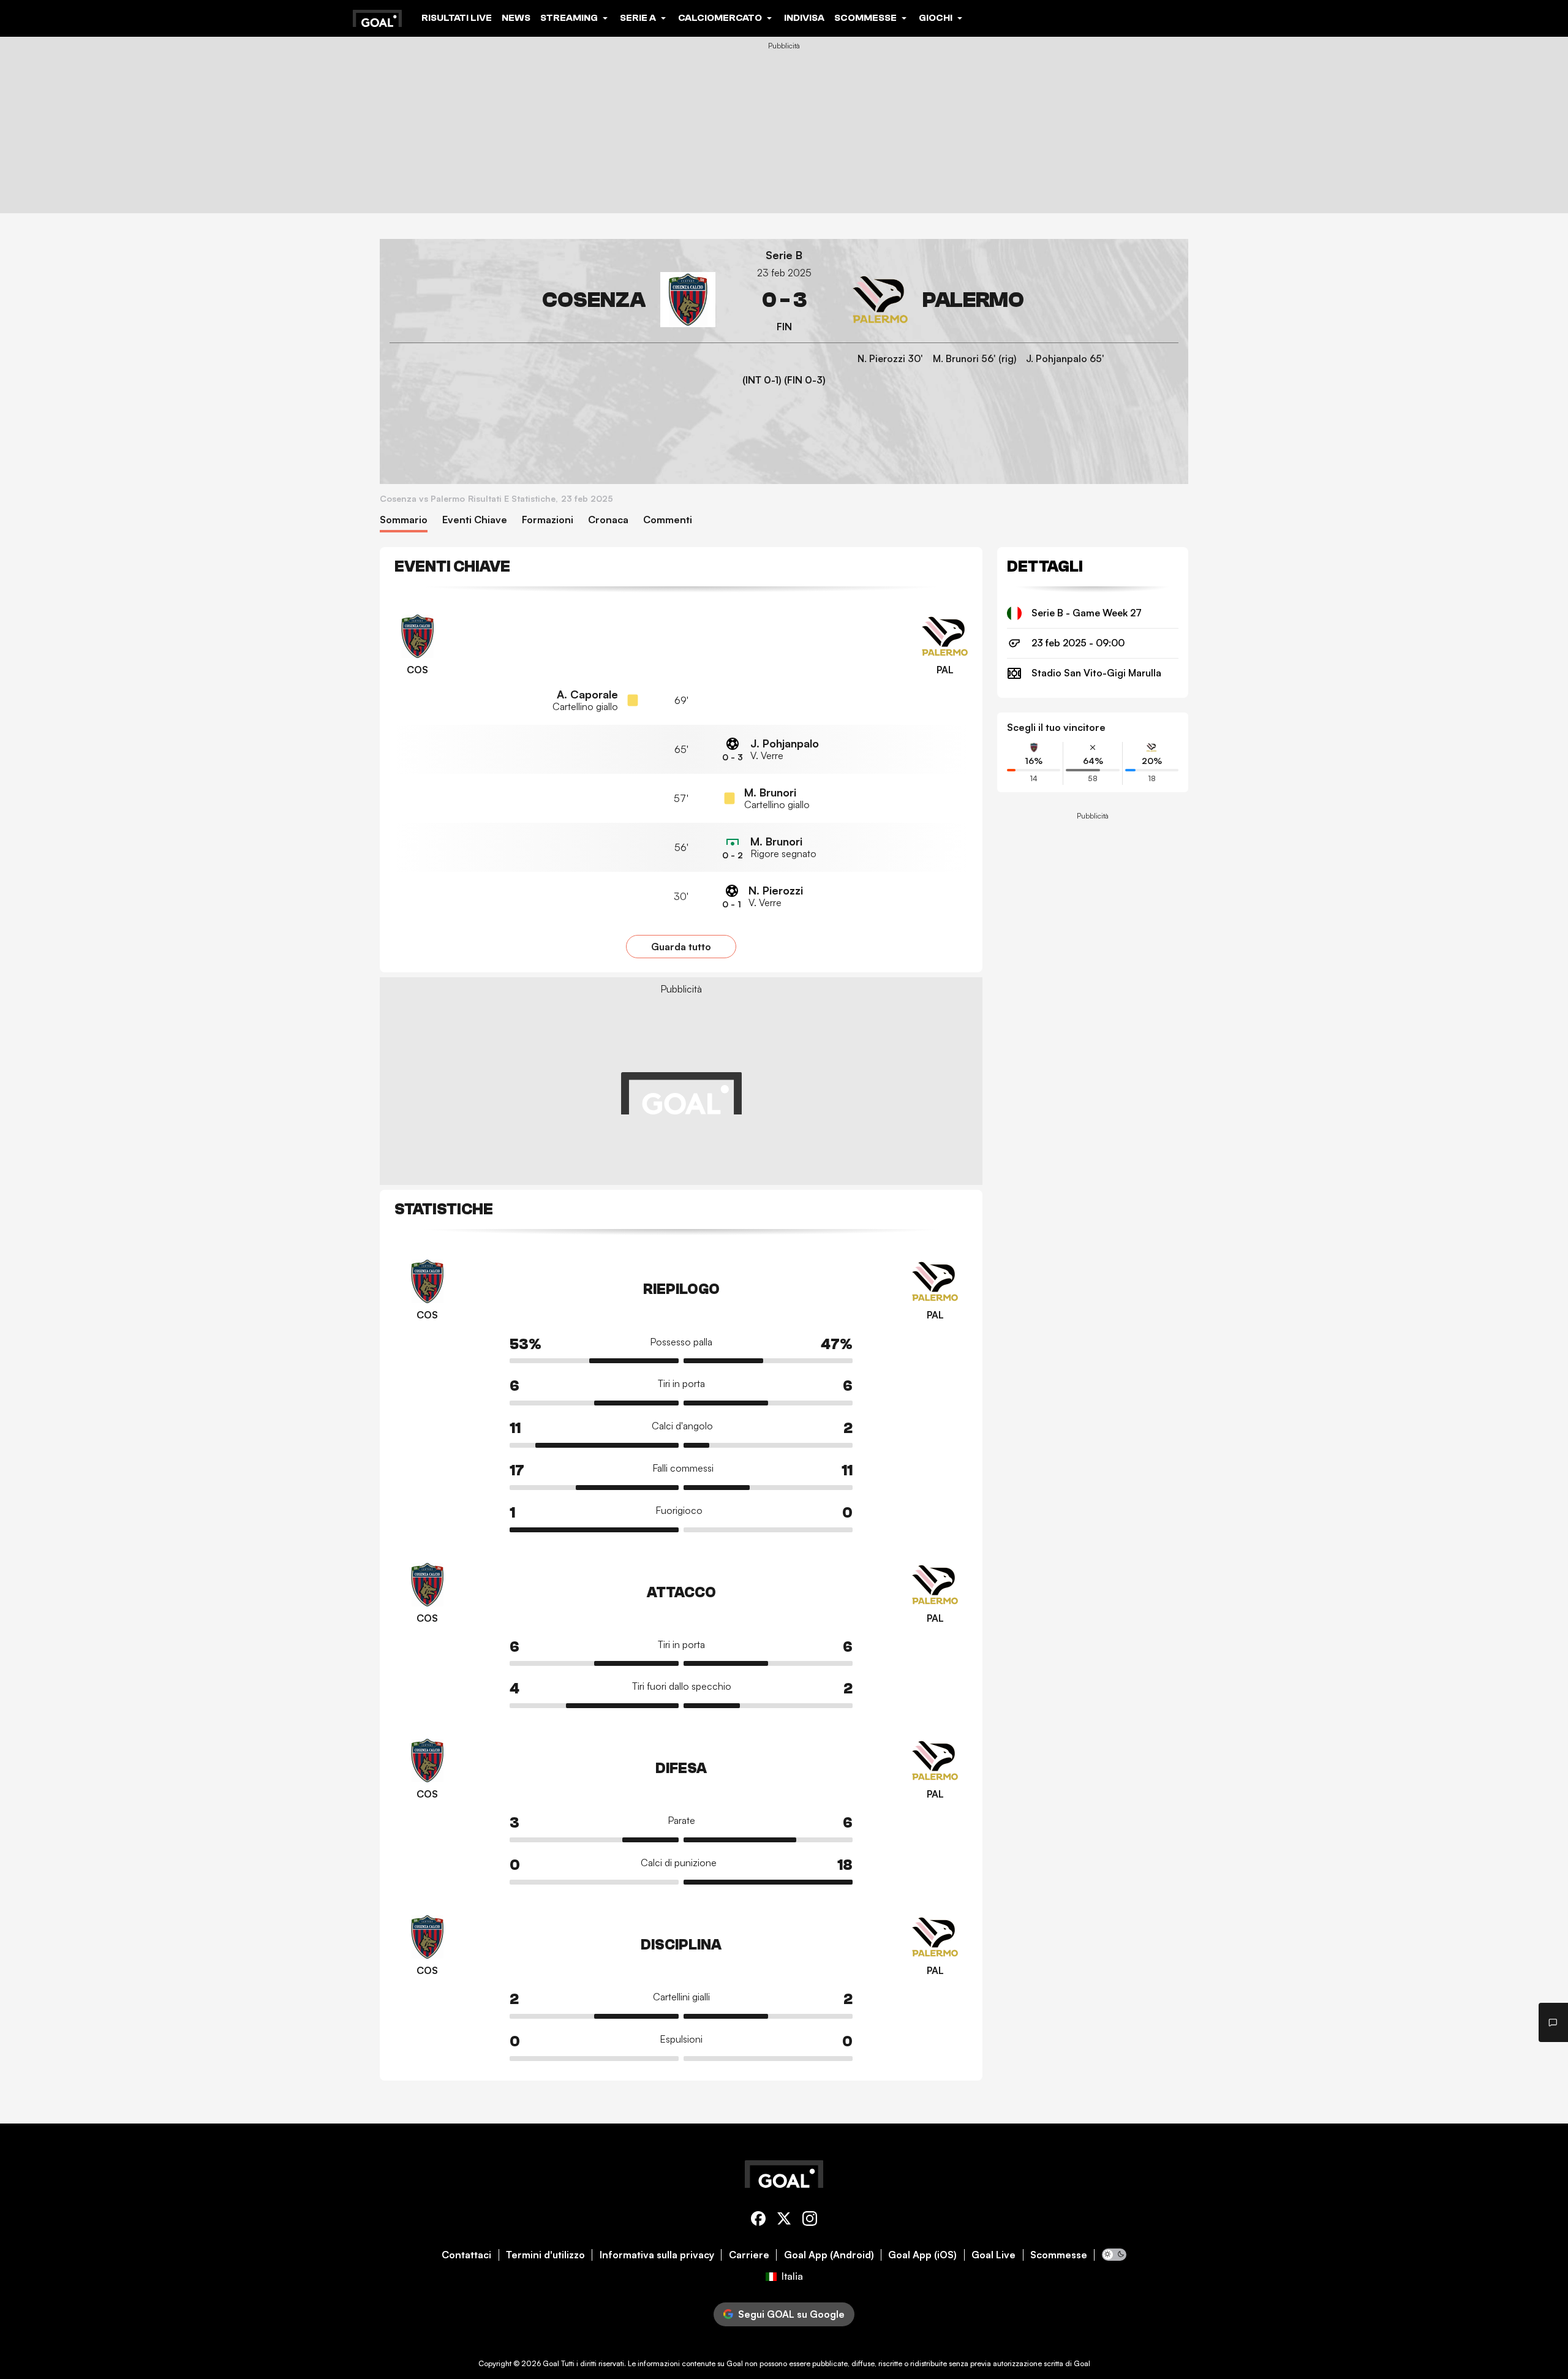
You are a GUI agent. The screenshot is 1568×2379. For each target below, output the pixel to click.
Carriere (749, 2255)
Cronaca (608, 520)
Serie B (784, 255)
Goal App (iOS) (922, 2255)
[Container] (552, 300)
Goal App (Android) (829, 2255)
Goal (551, 2363)
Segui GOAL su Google (791, 2314)
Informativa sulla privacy (657, 2255)
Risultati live (457, 18)
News (516, 18)
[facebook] (758, 2221)
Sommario (404, 520)
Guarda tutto (681, 947)
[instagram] (810, 2221)
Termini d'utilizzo (545, 2255)
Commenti (668, 520)
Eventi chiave (475, 520)
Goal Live (993, 2255)
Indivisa (804, 18)
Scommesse (1059, 2255)
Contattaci (466, 2255)
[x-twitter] (784, 2221)
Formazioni (548, 520)
